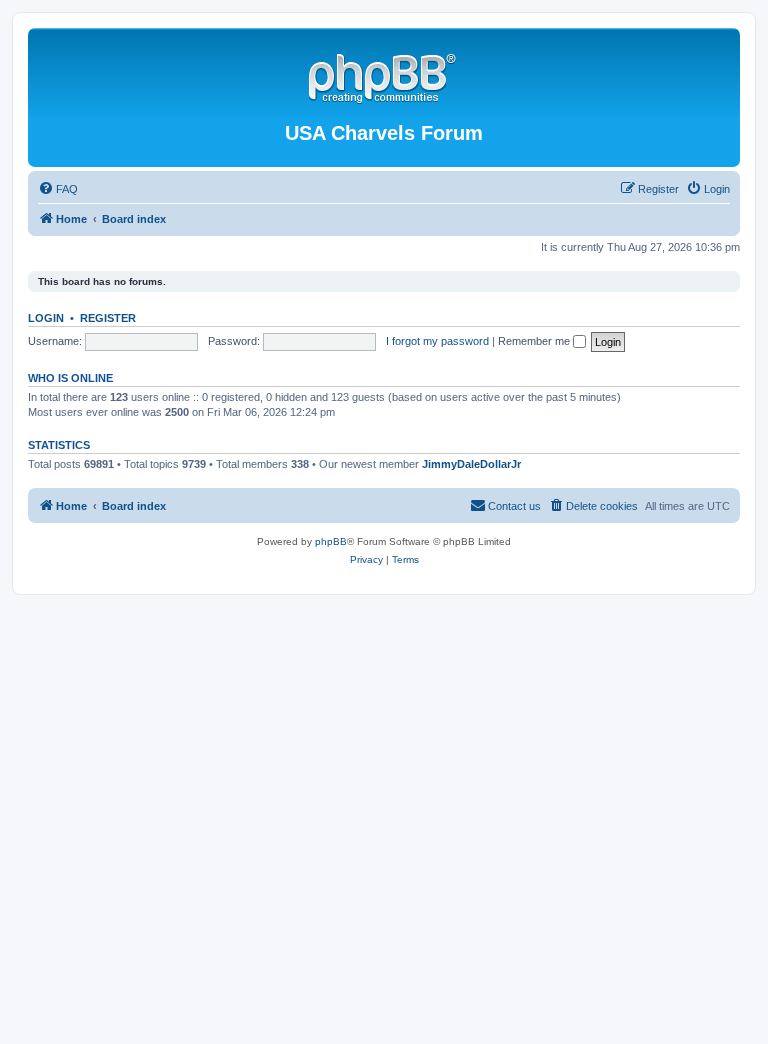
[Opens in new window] (384, 75)
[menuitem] (58, 189)
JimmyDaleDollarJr (471, 464)
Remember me (535, 341)
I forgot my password (437, 341)
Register (108, 318)
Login (46, 318)
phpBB (331, 541)
